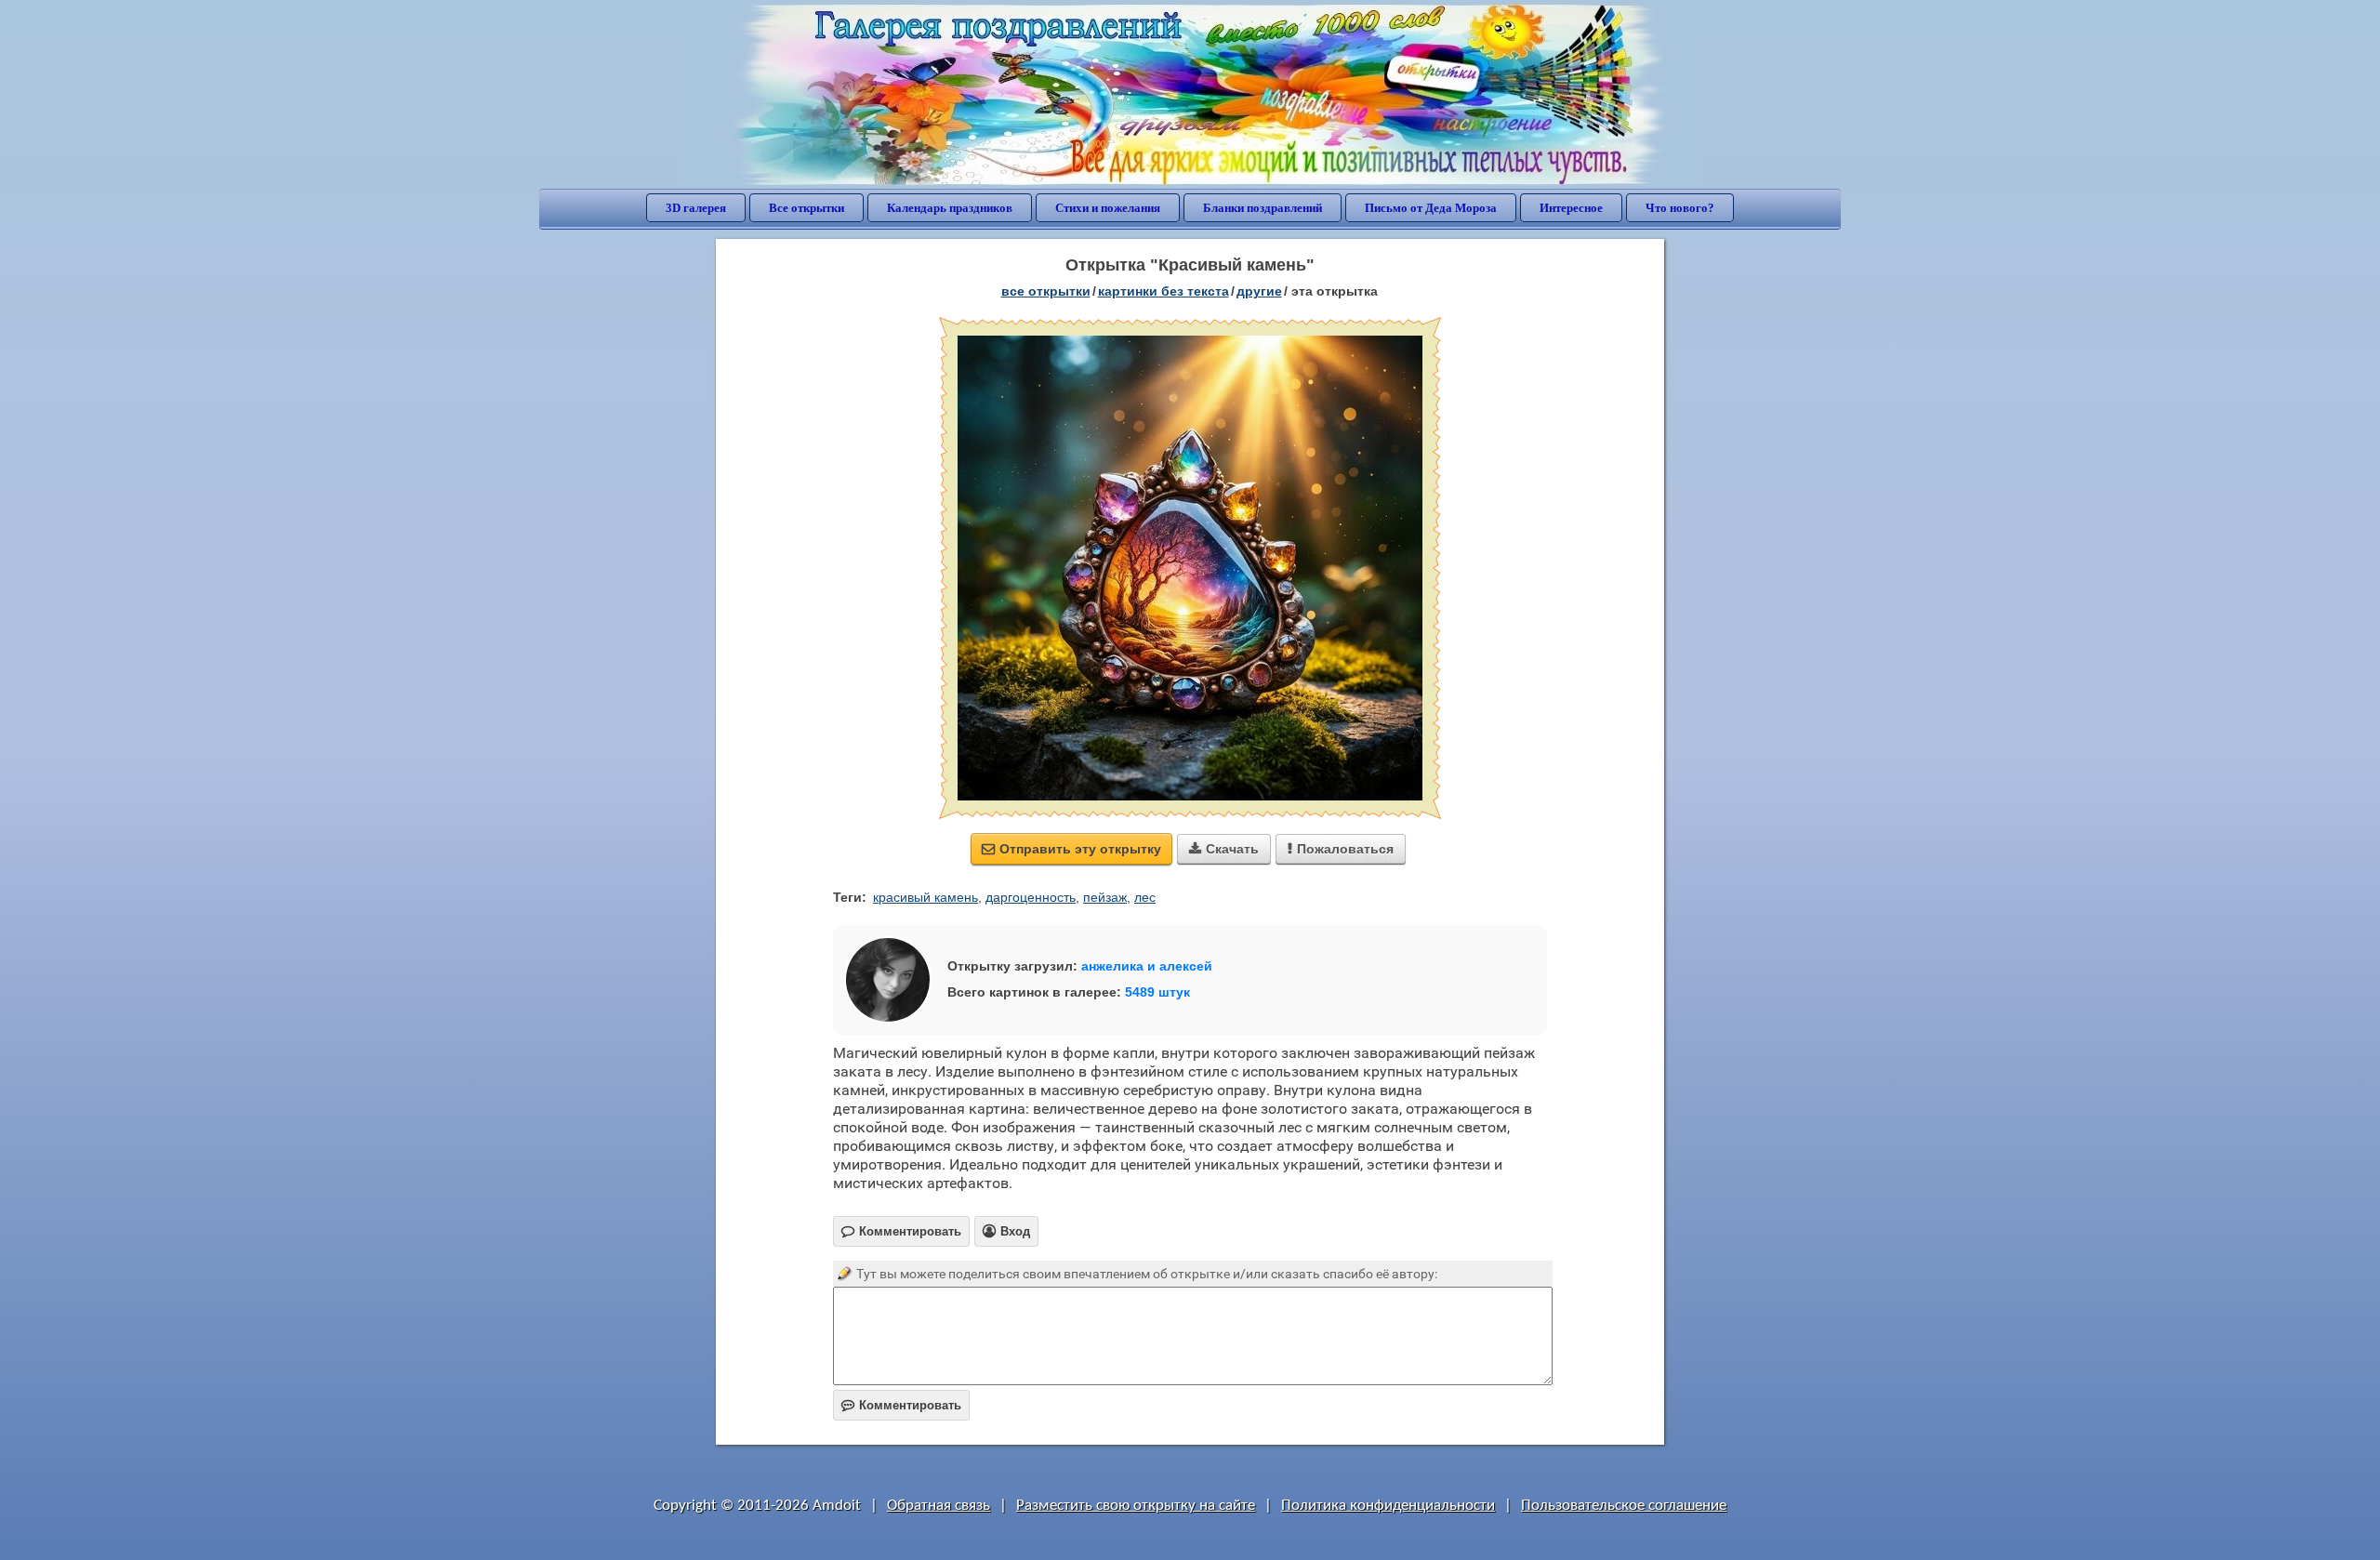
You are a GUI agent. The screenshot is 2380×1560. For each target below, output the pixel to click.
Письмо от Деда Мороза (1431, 208)
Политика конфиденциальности (1388, 1506)
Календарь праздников (950, 208)
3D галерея (696, 208)
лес (1145, 897)
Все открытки (807, 208)
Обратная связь (939, 1506)
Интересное (1571, 208)
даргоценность (1031, 897)
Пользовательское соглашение (1624, 1506)
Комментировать (901, 1405)
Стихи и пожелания (1108, 208)
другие (1259, 291)
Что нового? (1680, 208)
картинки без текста (1164, 291)
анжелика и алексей (1147, 966)
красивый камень (926, 897)
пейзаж (1105, 897)
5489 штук (1157, 992)
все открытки (1046, 291)
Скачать (1224, 849)
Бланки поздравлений (1263, 208)
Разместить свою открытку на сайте (1136, 1506)
